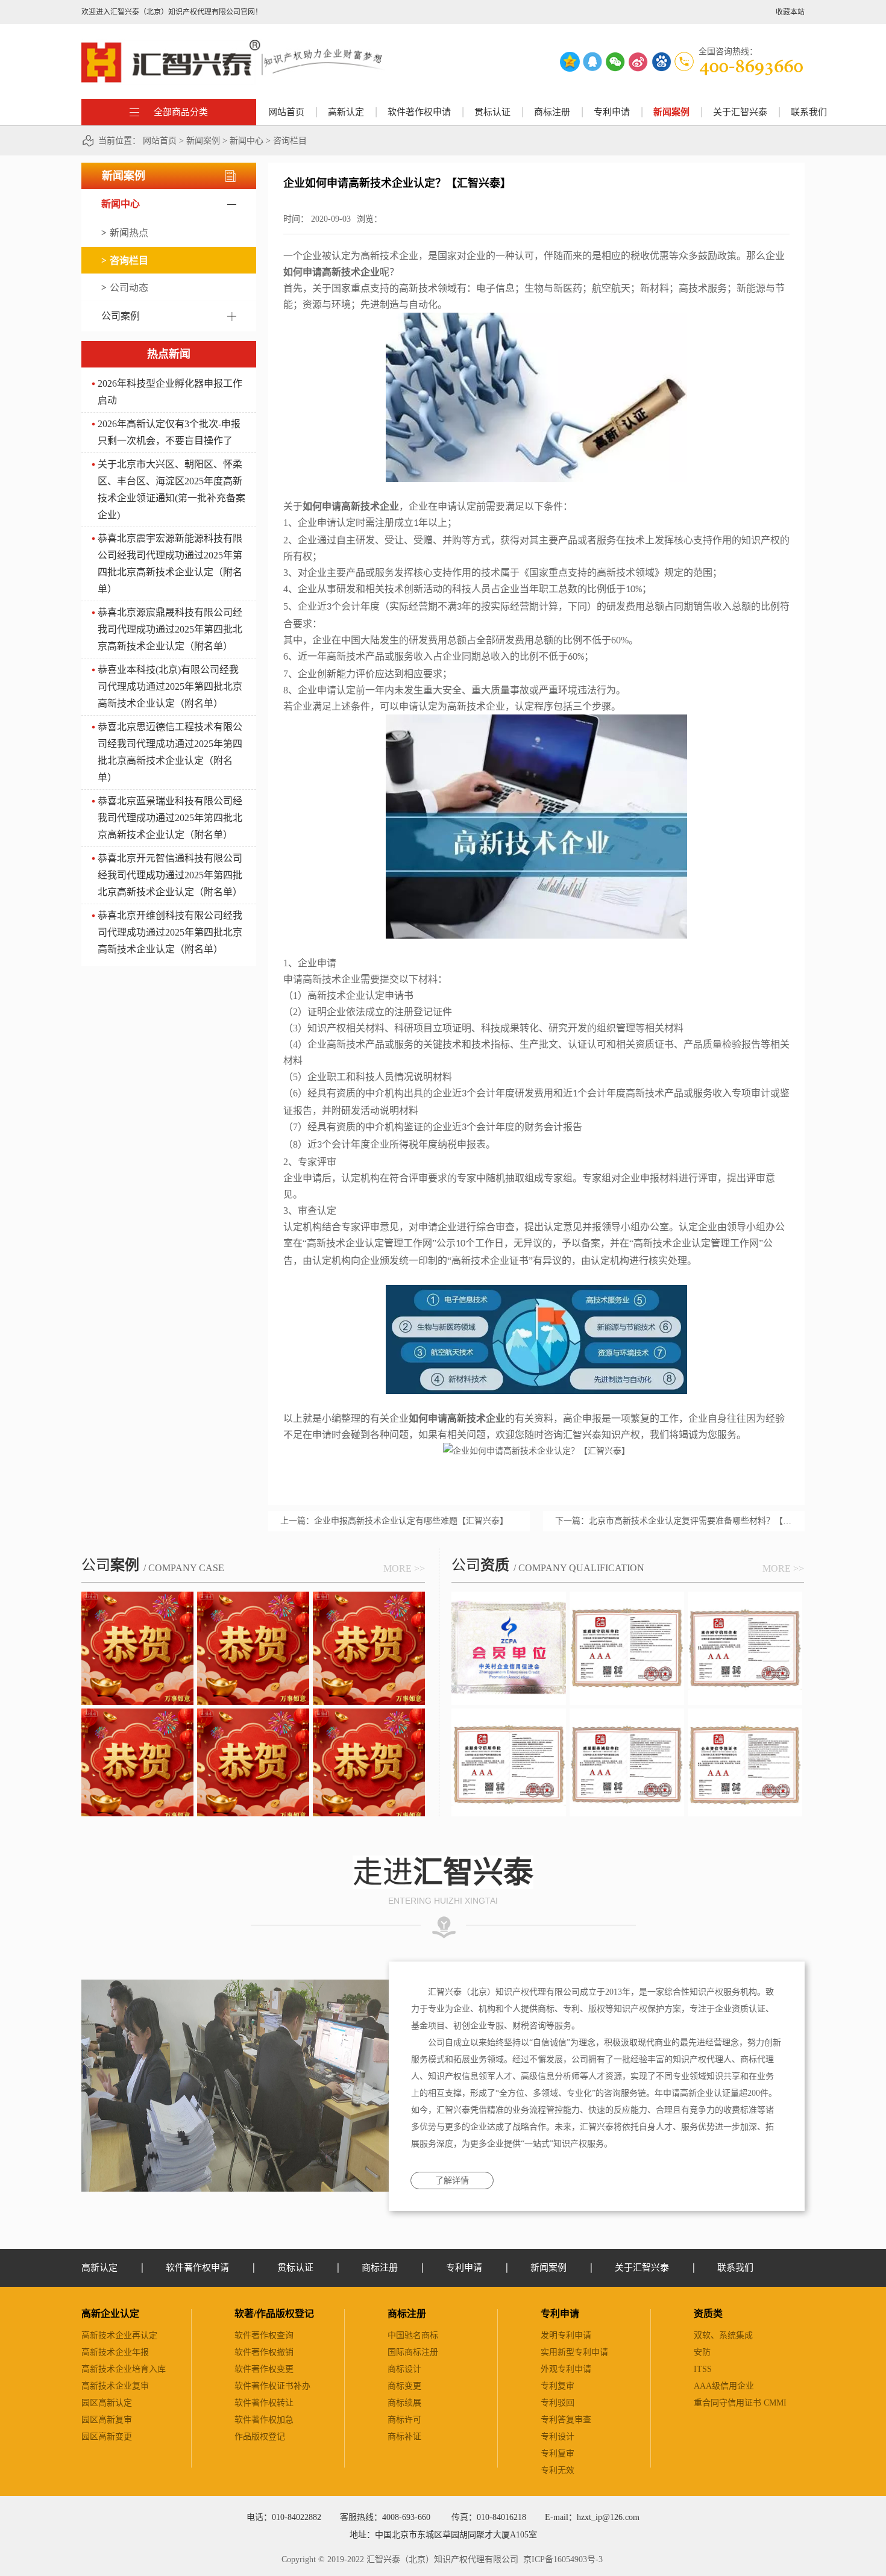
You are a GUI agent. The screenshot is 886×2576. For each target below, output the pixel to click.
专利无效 (558, 2470)
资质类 (708, 2314)
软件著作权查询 (264, 2335)
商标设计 (404, 2369)
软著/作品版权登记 (274, 2314)
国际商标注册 (413, 2352)
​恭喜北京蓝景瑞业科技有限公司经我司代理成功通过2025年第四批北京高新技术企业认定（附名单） (170, 818)
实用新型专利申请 (574, 2352)
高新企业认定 (110, 2314)
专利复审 (558, 2386)
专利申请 (560, 2314)
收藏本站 (790, 12)
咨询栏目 (290, 141)
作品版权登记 (260, 2437)
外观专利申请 (566, 2369)
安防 (702, 2352)
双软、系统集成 (723, 2335)
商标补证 (404, 2437)
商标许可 (404, 2420)
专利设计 (558, 2437)
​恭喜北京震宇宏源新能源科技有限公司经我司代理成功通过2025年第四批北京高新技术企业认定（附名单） (170, 564)
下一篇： (674, 1521)
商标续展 (404, 2403)
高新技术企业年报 (115, 2352)
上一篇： (394, 1521)
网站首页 (286, 112)
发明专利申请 (566, 2335)
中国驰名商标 (413, 2335)
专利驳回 (558, 2403)
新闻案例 (203, 141)
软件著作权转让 (264, 2403)
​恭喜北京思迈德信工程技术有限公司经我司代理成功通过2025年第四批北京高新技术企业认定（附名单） (170, 752)
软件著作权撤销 (264, 2352)
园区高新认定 (107, 2403)
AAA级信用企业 (724, 2386)
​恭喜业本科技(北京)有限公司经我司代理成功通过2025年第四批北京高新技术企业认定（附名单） (170, 686)
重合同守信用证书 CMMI (740, 2403)
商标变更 (404, 2386)
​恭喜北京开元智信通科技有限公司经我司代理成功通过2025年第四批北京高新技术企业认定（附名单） (170, 875)
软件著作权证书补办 (272, 2386)
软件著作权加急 (264, 2420)
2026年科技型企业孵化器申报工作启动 (170, 392)
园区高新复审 (107, 2420)
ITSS (703, 2369)
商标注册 (407, 2314)
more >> (404, 1568)
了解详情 (452, 2181)
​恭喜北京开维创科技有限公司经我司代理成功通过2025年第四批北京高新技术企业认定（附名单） (170, 932)
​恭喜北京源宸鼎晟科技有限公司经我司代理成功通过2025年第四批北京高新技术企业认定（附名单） (170, 629)
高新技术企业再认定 (119, 2335)
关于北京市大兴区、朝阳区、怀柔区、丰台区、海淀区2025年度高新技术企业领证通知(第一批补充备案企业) (171, 489)
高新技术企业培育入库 (124, 2369)
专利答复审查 (566, 2420)
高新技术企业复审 (115, 2386)
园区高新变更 (107, 2437)
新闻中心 (247, 141)
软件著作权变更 (264, 2369)
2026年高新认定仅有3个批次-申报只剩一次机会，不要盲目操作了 (169, 432)
